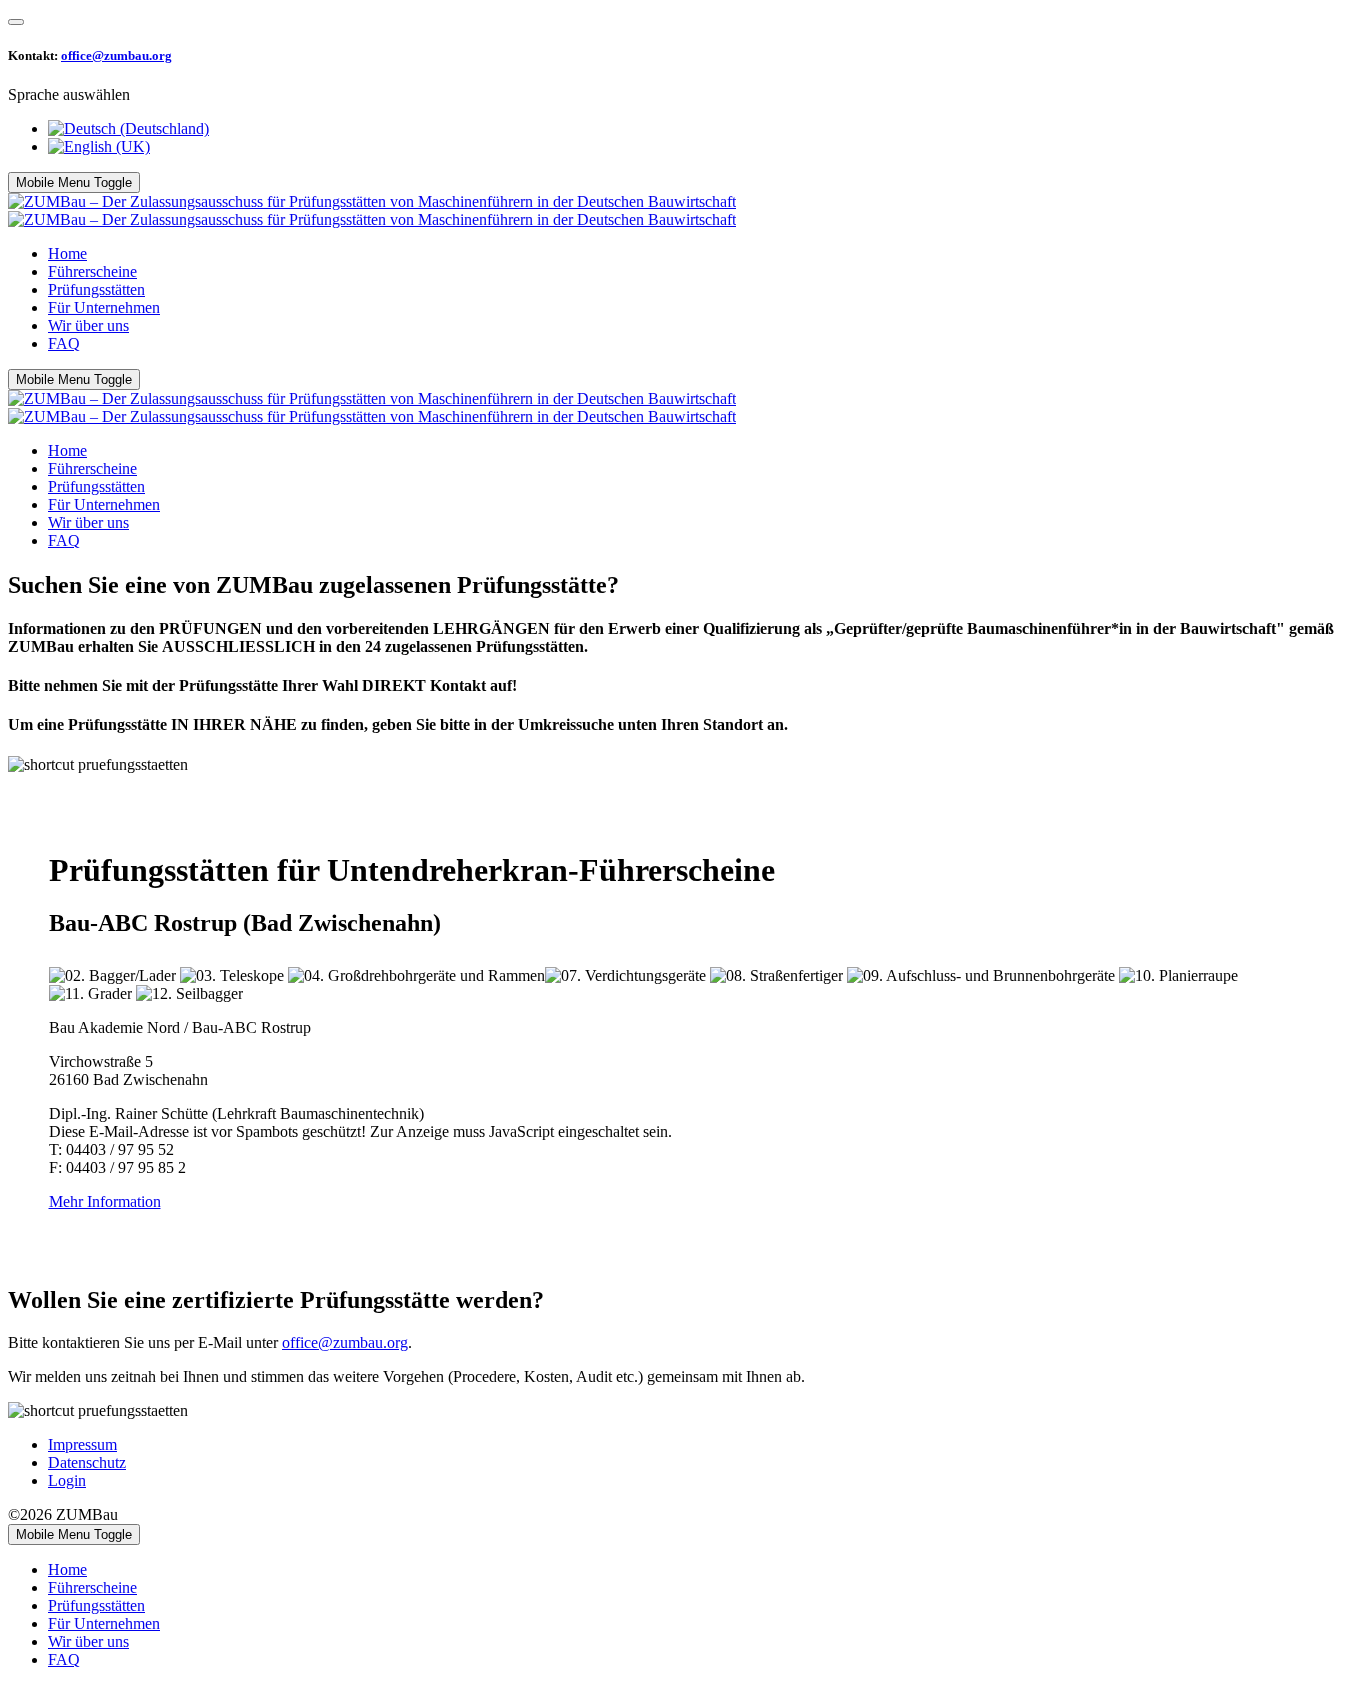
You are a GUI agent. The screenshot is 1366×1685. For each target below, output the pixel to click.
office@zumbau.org (116, 55)
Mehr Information (105, 1201)
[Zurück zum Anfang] (16, 22)
